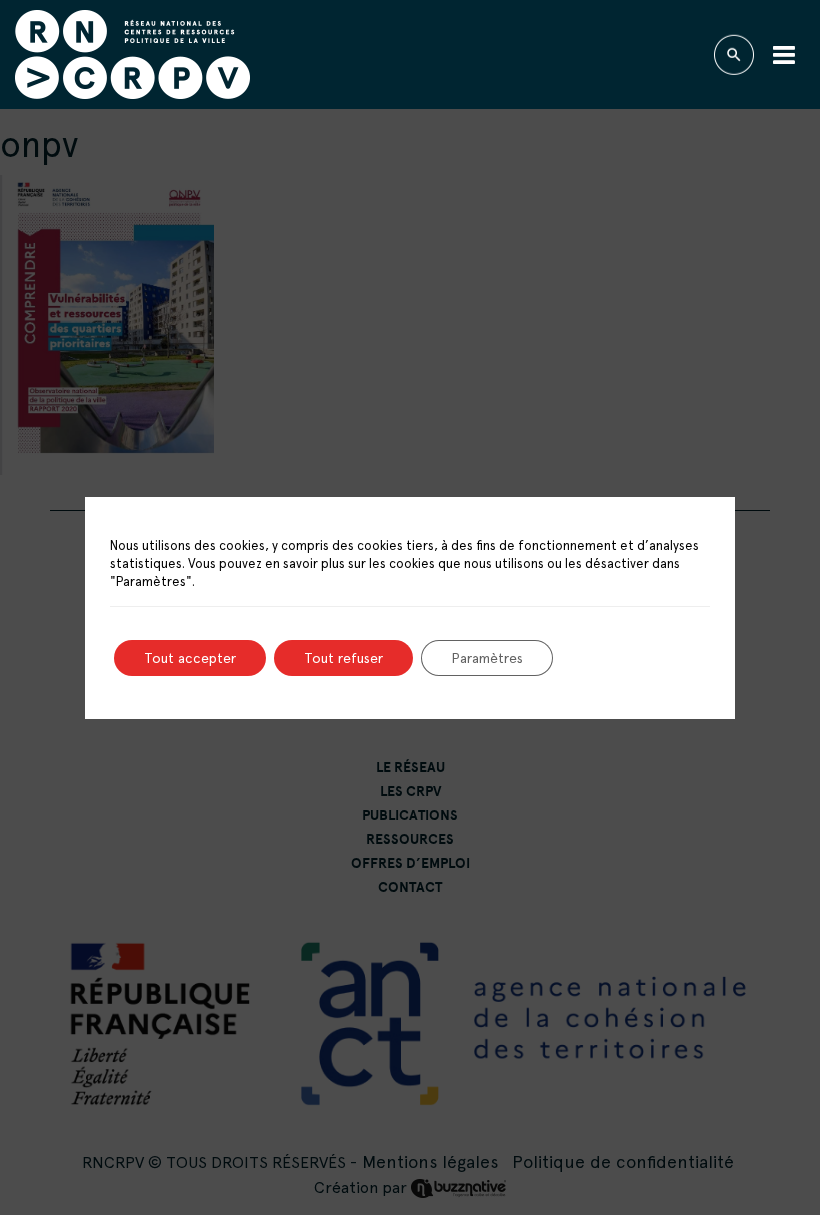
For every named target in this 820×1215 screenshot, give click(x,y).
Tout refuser (343, 658)
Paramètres (487, 658)
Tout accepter (190, 658)
